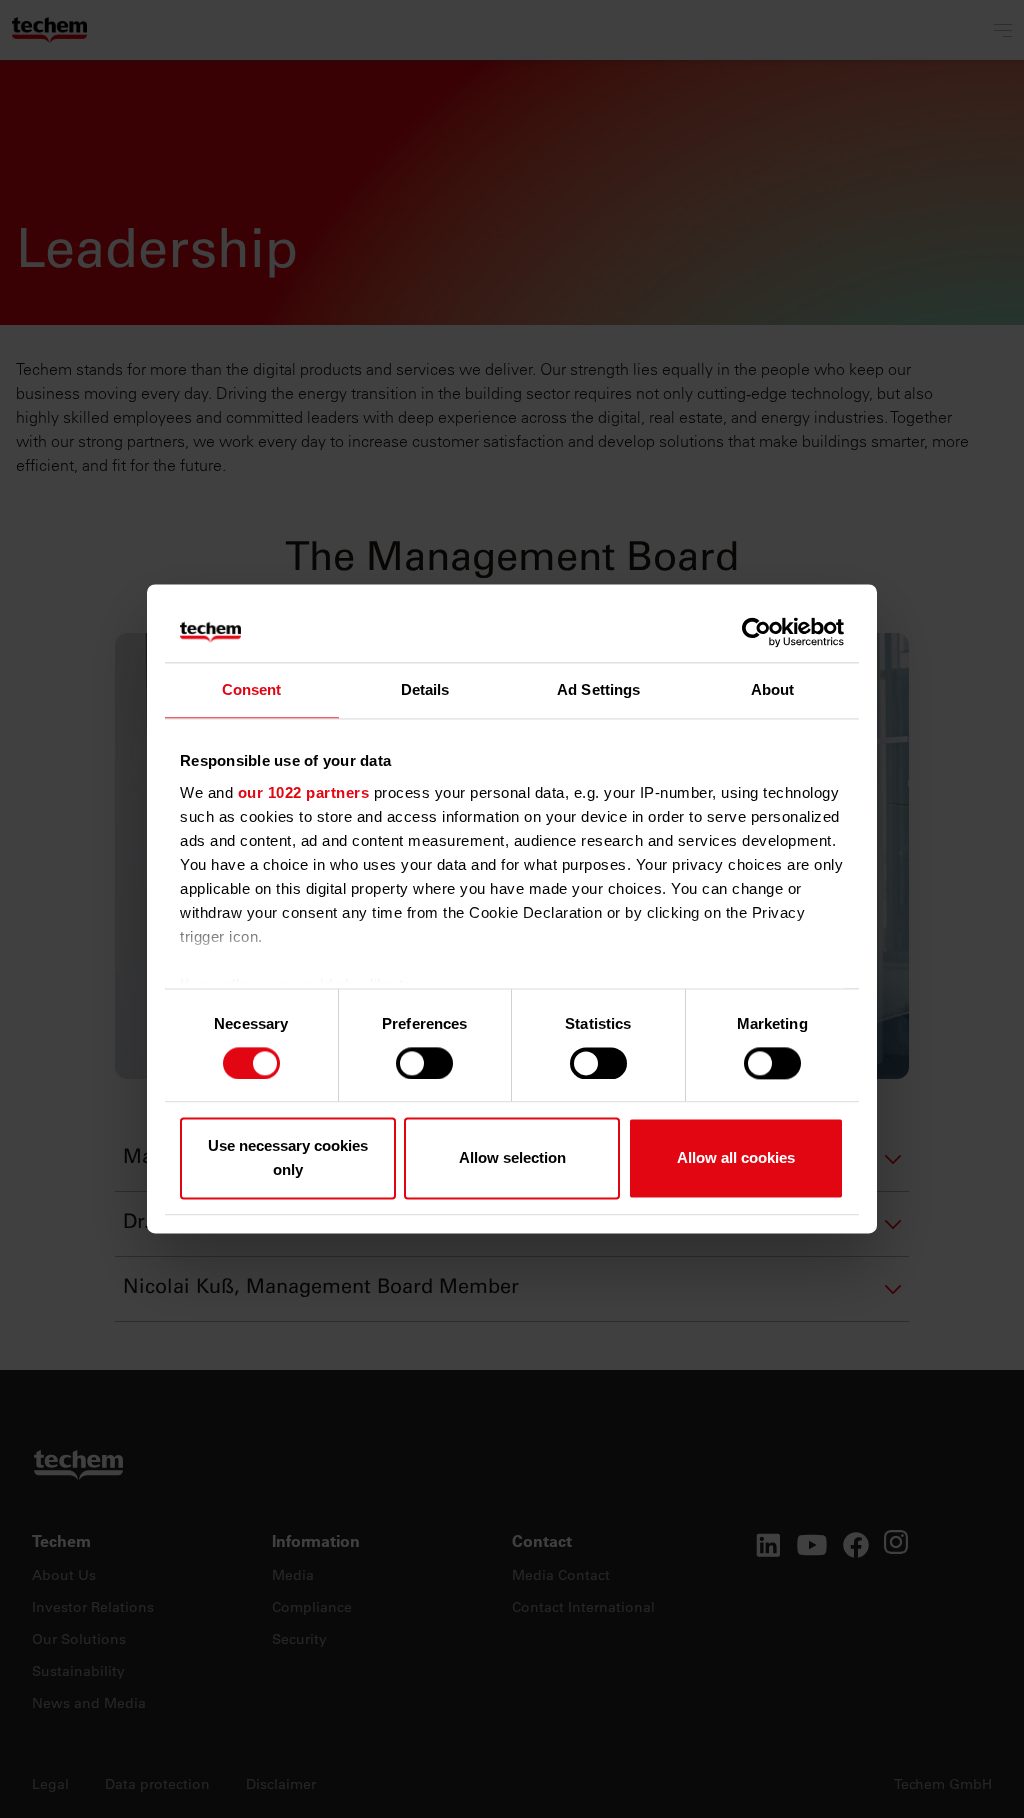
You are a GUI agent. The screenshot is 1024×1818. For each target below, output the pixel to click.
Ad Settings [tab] (598, 689)
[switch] (424, 1063)
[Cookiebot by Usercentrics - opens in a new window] (756, 632)
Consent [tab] (252, 689)
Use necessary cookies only (288, 1158)
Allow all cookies (736, 1158)
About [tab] (773, 689)
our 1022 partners (304, 792)
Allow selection (512, 1158)
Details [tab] (425, 689)
